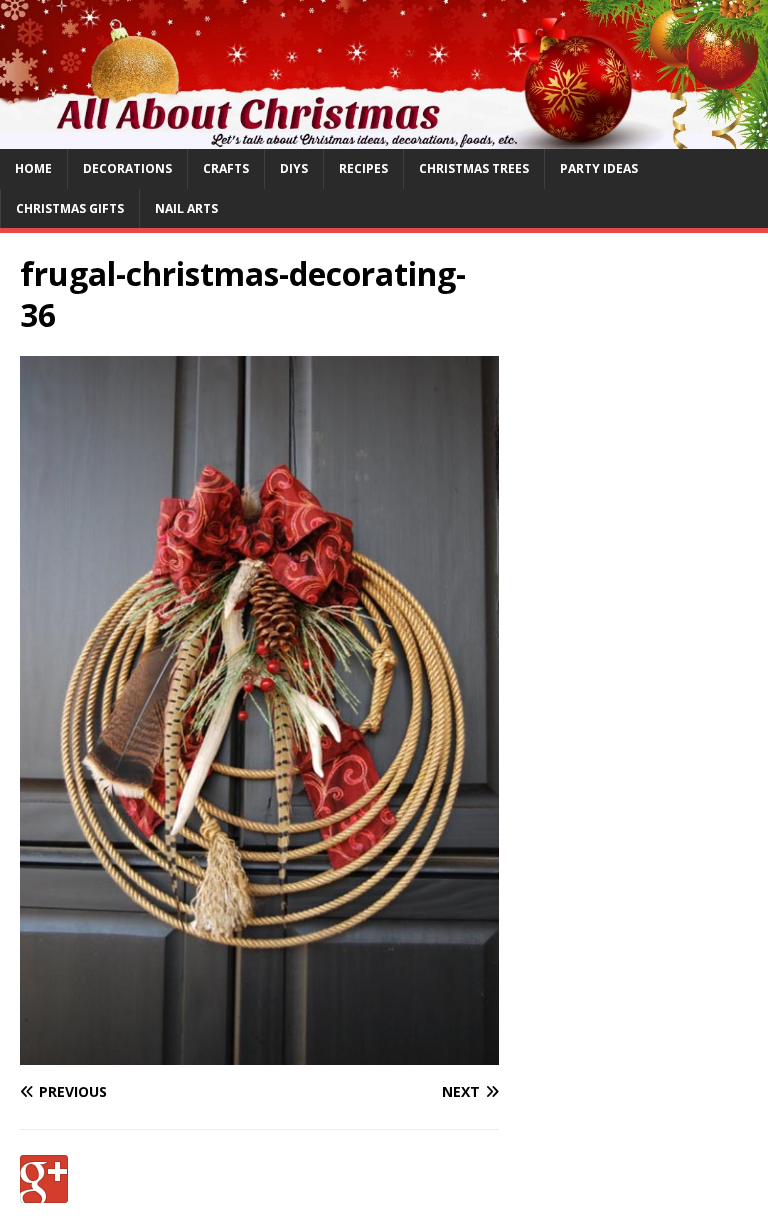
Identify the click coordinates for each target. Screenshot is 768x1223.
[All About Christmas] (384, 137)
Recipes (363, 168)
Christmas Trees (474, 168)
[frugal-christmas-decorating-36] (259, 1053)
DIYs (294, 168)
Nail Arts (186, 208)
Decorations (127, 168)
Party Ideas (599, 168)
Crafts (226, 168)
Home (33, 168)
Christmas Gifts (70, 208)
